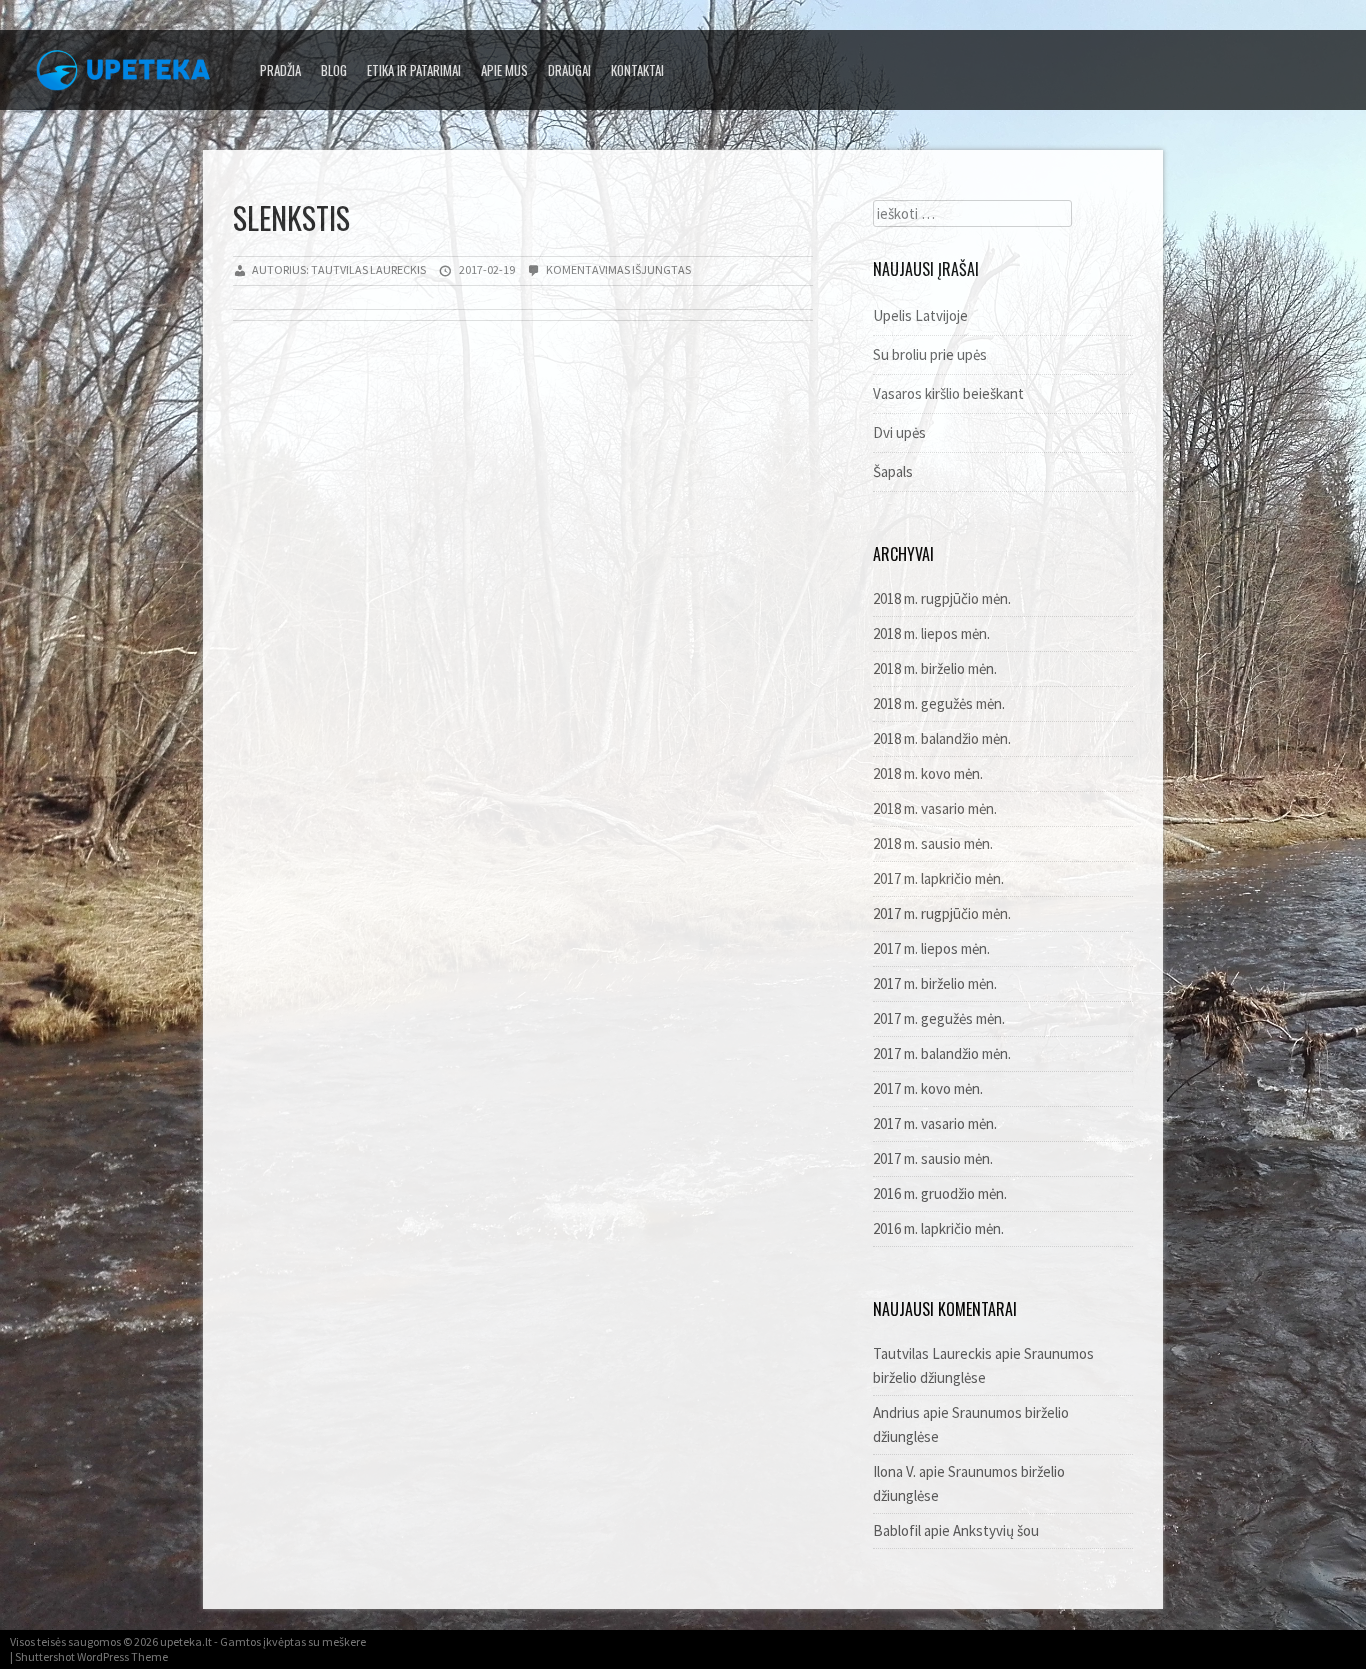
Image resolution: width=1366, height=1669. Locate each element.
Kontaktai (637, 70)
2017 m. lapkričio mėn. (938, 878)
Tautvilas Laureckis (932, 1353)
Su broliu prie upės (930, 354)
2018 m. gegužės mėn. (939, 703)
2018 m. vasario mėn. (935, 808)
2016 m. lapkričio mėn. (938, 1228)
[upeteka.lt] (130, 75)
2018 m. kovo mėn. (928, 773)
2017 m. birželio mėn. (935, 983)
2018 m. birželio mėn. (935, 668)
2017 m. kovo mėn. (928, 1088)
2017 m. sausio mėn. (933, 1158)
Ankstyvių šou (996, 1530)
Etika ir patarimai (414, 70)
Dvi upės (899, 432)
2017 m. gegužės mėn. (939, 1018)
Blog (334, 70)
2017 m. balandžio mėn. (942, 1053)
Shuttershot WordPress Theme (91, 1656)
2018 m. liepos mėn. (931, 633)
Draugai (569, 70)
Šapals (893, 471)
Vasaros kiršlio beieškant (948, 393)
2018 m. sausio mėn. (933, 843)
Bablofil (897, 1530)
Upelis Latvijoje (920, 315)
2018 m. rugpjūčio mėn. (942, 598)
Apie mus (504, 70)
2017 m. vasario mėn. (935, 1123)
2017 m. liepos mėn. (931, 948)
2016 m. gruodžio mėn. (940, 1193)
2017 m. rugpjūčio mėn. (942, 913)
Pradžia (280, 70)
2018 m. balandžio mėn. (942, 738)
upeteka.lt (186, 1641)
